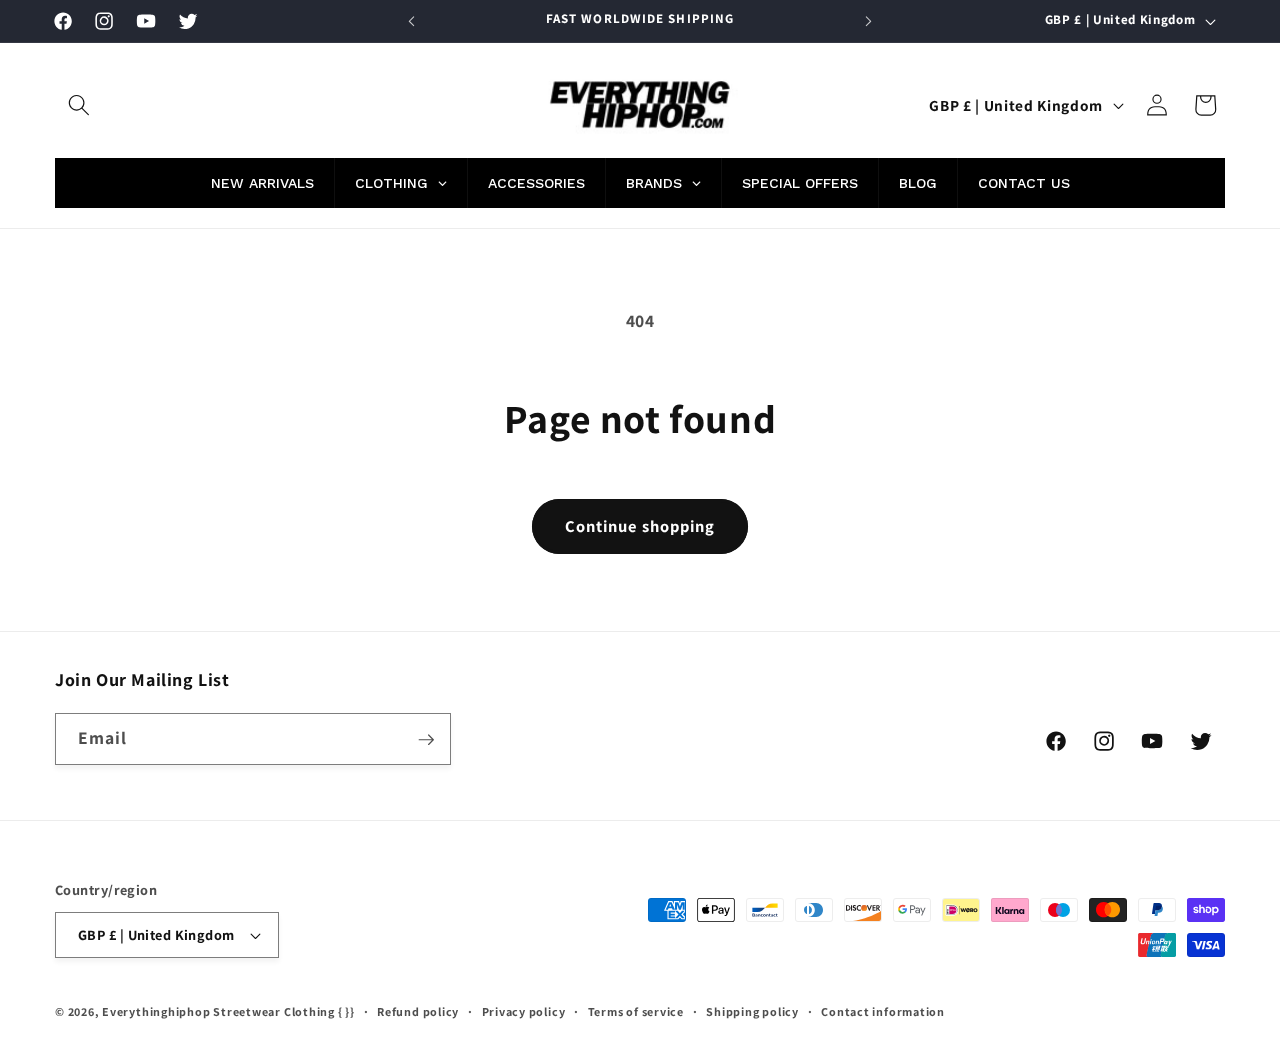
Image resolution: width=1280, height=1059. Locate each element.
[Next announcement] (869, 21)
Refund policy (418, 1011)
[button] (79, 105)
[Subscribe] (426, 740)
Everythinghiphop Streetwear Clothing (220, 1011)
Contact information (883, 1011)
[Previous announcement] (412, 21)
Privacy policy (524, 1011)
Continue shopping (640, 526)
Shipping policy (752, 1011)
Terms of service (636, 1011)
